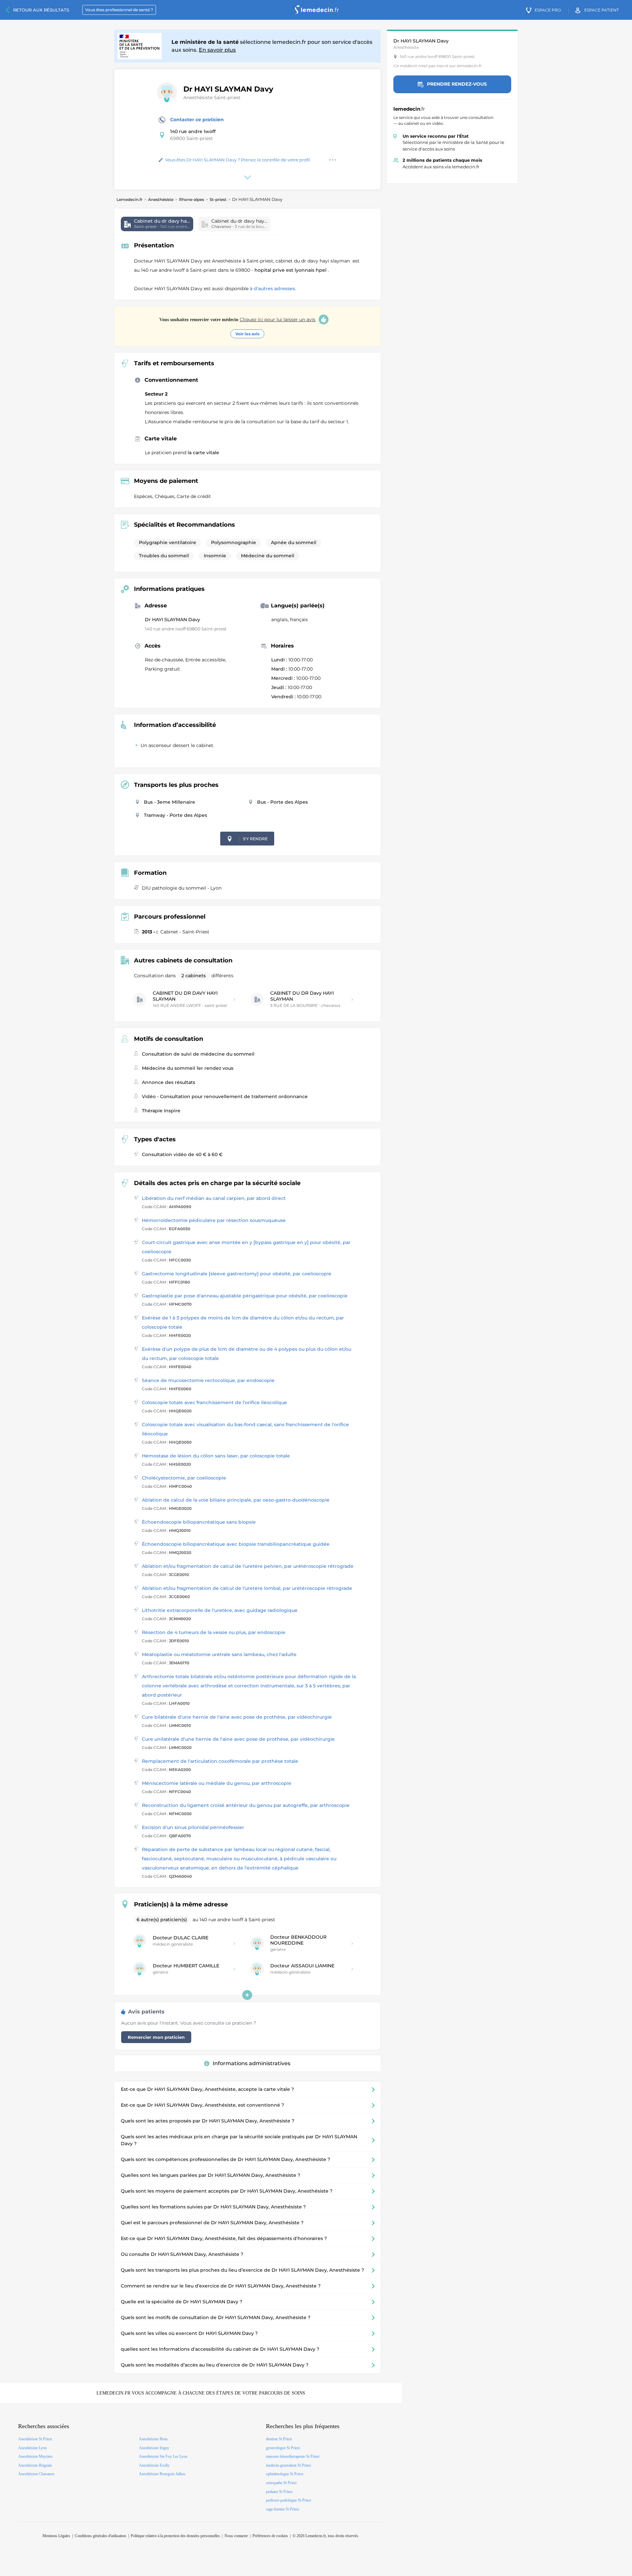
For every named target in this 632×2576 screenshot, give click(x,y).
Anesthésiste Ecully (154, 2465)
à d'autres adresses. (273, 289)
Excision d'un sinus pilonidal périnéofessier (193, 1827)
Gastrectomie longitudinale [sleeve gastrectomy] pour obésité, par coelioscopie (237, 1274)
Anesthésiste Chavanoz (36, 2474)
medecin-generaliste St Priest (288, 2465)
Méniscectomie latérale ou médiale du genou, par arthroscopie (217, 1783)
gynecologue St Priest (283, 2448)
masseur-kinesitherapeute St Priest (293, 2456)
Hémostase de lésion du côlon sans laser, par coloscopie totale (216, 1456)
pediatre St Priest (279, 2492)
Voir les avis (247, 334)
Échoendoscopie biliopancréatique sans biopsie (199, 1522)
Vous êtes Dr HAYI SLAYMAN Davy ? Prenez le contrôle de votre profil (238, 160)
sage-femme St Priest (282, 2509)
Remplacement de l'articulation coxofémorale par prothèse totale (220, 1761)
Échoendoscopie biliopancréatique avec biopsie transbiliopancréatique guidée (236, 1544)
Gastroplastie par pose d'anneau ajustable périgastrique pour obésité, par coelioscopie (245, 1296)
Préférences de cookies (270, 2536)
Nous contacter (236, 2536)
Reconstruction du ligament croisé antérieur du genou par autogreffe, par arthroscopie (246, 1805)
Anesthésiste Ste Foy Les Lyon (163, 2456)
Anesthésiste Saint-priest (212, 97)
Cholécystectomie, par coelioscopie (184, 1478)
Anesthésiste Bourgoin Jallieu (162, 2474)
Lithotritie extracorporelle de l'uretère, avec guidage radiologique (220, 1610)
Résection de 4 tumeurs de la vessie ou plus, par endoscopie (214, 1632)
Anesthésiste (161, 199)
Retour (41, 10)
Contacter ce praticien (197, 120)
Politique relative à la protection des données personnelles (175, 2536)
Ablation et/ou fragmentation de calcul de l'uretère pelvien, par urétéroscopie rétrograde (248, 1566)
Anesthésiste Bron (153, 2439)
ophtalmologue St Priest (285, 2474)
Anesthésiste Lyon (32, 2448)
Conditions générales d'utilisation (100, 2536)
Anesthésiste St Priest (35, 2439)
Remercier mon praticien (156, 2037)
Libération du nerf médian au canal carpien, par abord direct (214, 1198)
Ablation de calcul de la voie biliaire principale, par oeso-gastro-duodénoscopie (236, 1500)
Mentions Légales (56, 2536)
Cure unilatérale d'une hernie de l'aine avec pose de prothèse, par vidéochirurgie (238, 1739)
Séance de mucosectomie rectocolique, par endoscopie (208, 1380)
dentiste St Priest (279, 2439)
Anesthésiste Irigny (154, 2448)
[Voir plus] (247, 1995)
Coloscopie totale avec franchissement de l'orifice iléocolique (214, 1402)
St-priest (218, 199)
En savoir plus (217, 50)
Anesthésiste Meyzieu (35, 2456)
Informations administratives (251, 2063)
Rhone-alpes (192, 199)
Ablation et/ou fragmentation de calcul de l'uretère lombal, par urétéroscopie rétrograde (247, 1588)
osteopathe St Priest (281, 2483)
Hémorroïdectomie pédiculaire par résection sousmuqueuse (214, 1220)
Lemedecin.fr (130, 199)
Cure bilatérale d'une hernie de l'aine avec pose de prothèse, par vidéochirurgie (237, 1717)
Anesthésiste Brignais (35, 2465)
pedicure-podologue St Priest (289, 2500)
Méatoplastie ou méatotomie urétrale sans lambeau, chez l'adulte (219, 1654)
